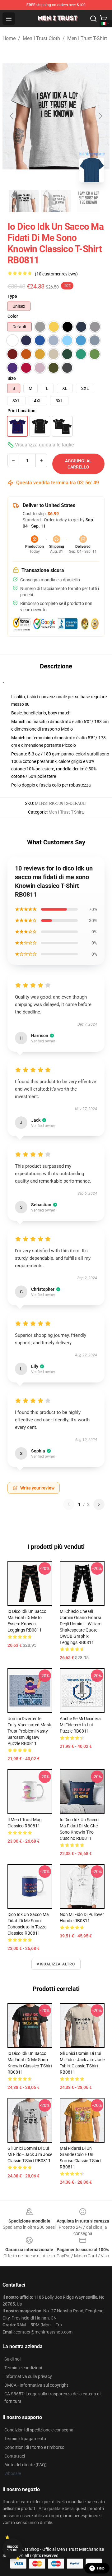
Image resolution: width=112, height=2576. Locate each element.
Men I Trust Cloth (41, 38)
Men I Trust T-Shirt (87, 38)
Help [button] (101, 2568)
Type (12, 296)
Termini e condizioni (23, 2368)
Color (13, 316)
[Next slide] (100, 116)
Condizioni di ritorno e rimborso (34, 2447)
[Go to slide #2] (56, 201)
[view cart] (103, 19)
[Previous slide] (12, 116)
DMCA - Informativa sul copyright (36, 2385)
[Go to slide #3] (88, 201)
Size (12, 378)
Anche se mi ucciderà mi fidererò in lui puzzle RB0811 (80, 1725)
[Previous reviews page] (69, 1504)
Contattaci (15, 2456)
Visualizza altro (56, 1964)
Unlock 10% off (13, 2548)
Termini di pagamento (25, 2439)
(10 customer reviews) (56, 274)
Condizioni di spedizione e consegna (39, 2430)
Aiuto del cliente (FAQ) (26, 2465)
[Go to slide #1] (24, 201)
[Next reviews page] (99, 1504)
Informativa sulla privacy (28, 2376)
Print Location (21, 411)
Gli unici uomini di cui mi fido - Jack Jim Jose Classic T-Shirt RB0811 (30, 2154)
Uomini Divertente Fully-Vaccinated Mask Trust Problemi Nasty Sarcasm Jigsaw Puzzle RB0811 (29, 1731)
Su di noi (12, 2359)
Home (9, 38)
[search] (93, 19)
